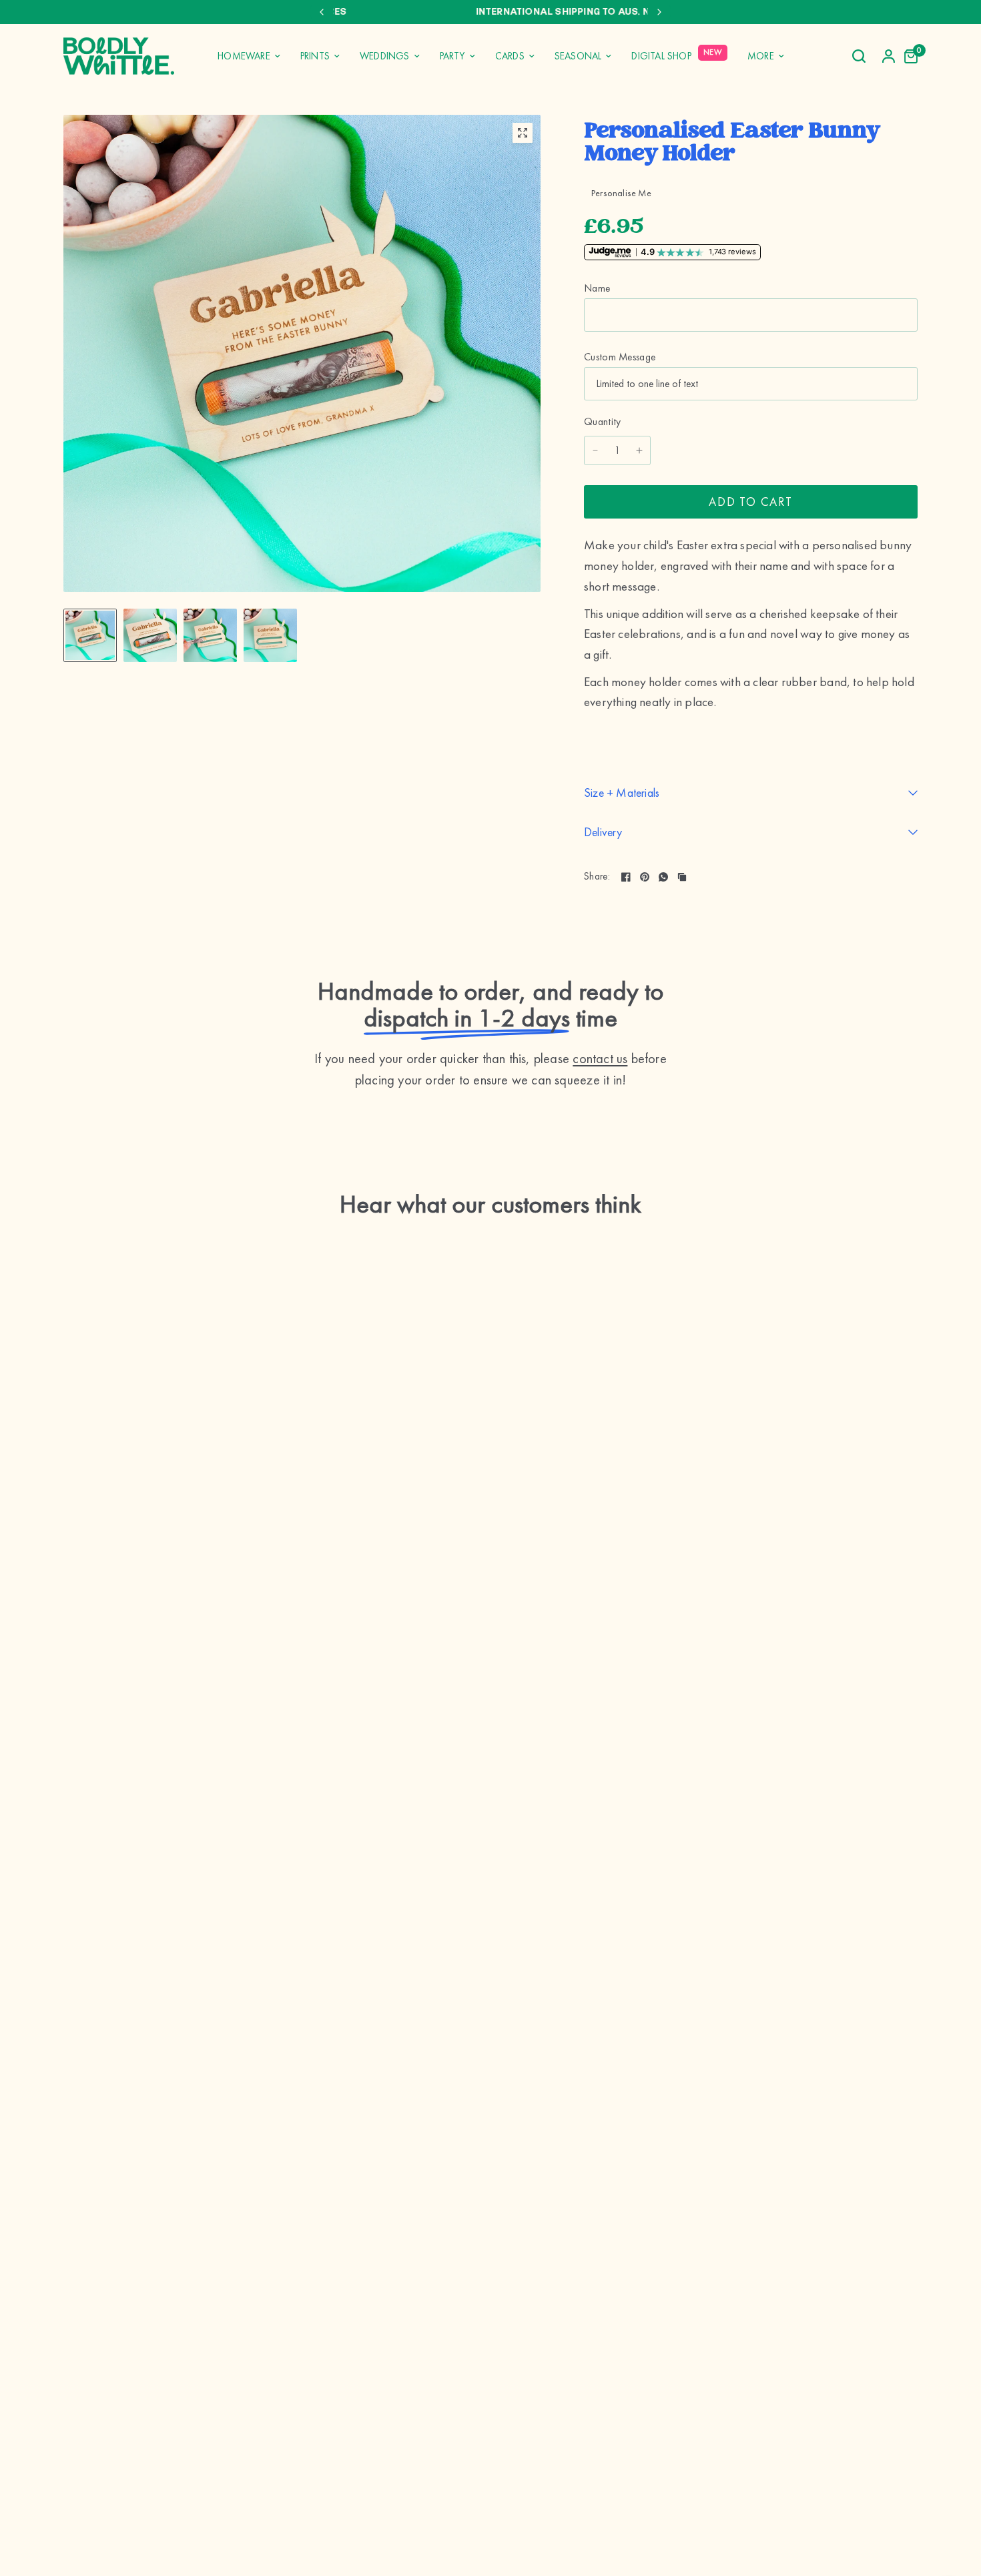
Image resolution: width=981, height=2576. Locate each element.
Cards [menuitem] (510, 56)
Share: (597, 877)
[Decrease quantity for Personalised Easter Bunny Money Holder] (595, 450)
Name (597, 288)
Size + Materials (622, 792)
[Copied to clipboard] (682, 877)
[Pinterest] (645, 877)
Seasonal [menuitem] (578, 56)
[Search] (859, 56)
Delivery (603, 832)
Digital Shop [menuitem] (661, 56)
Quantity (603, 422)
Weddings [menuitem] (385, 56)
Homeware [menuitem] (244, 56)
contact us (600, 1058)
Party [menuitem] (452, 56)
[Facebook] (626, 877)
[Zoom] (523, 133)
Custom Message (620, 357)
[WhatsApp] (663, 877)
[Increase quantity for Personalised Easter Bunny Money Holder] (639, 450)
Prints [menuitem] (315, 56)
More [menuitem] (761, 56)
